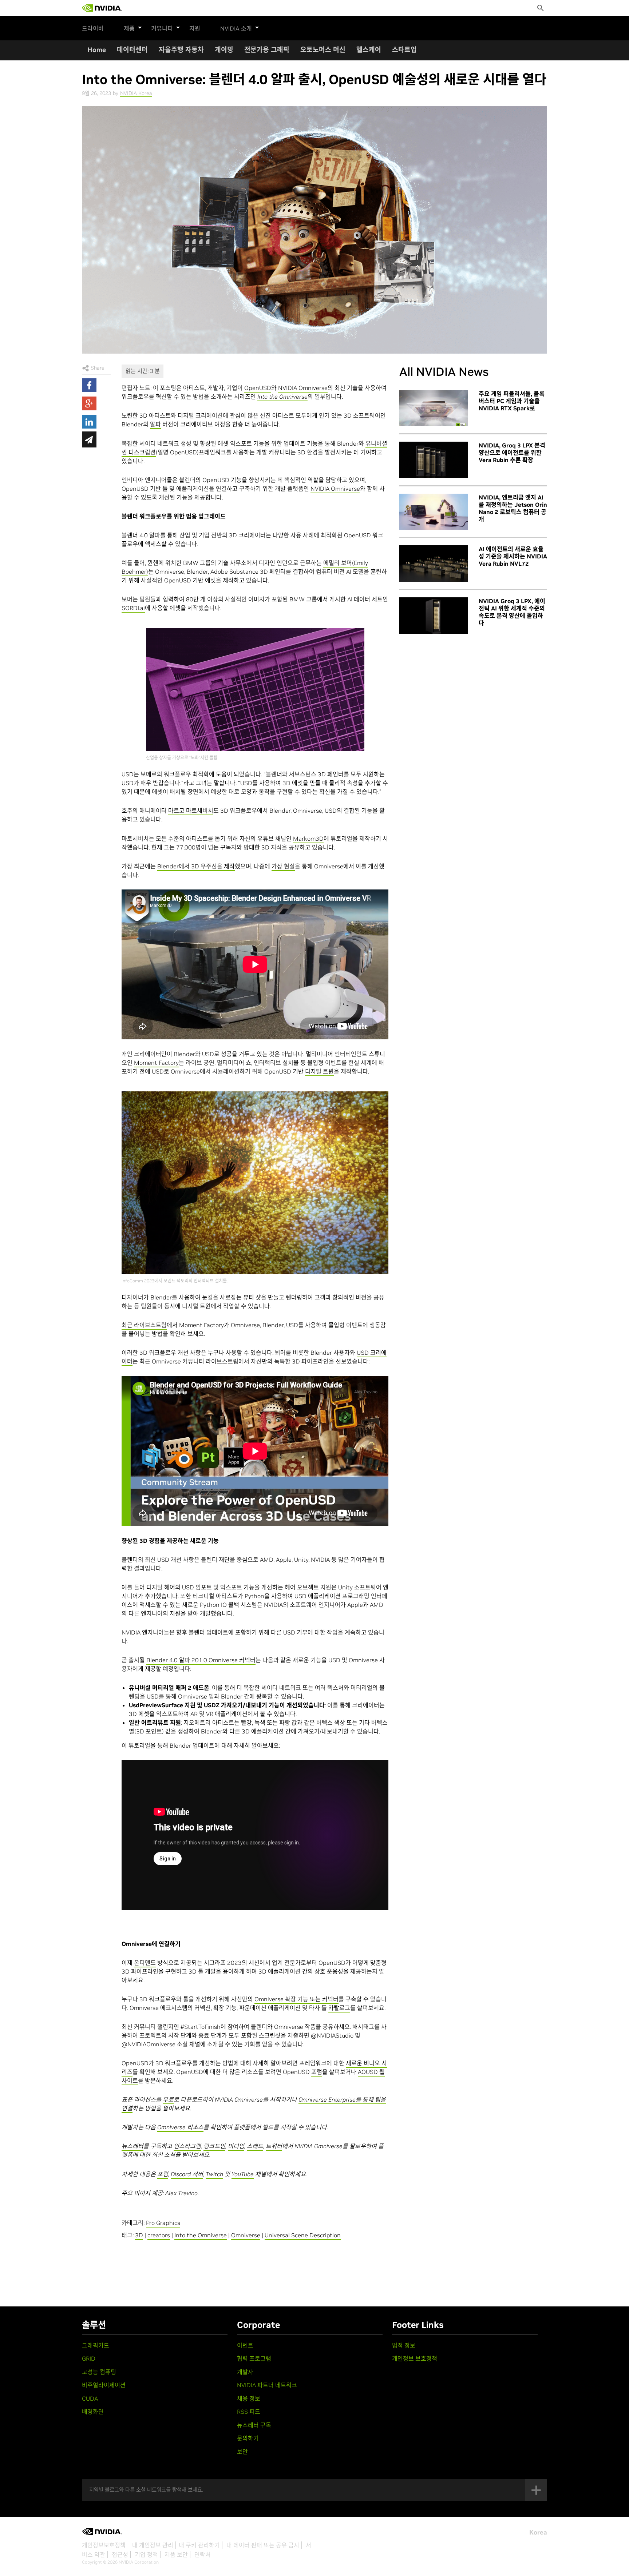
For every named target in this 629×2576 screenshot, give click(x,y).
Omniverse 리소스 (180, 2127)
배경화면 (93, 2412)
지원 (195, 28)
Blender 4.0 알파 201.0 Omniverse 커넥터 (201, 1660)
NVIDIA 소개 (236, 28)
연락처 (203, 2555)
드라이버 (93, 28)
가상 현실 (283, 866)
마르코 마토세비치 (191, 811)
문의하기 (248, 2438)
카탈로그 (339, 2008)
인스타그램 (187, 2146)
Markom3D (308, 839)
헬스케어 (369, 50)
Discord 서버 (187, 2174)
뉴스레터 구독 (254, 2425)
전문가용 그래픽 (267, 50)
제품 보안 (176, 2555)
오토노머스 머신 (323, 50)
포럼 (317, 2072)
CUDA (90, 2398)
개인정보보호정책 (104, 2545)
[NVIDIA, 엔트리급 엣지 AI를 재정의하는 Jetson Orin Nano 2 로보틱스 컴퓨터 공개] (434, 512)
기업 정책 (146, 2555)
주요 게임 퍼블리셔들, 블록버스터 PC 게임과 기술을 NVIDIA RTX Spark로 (512, 401)
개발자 (245, 2372)
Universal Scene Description (303, 2235)
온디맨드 (145, 1963)
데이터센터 (132, 50)
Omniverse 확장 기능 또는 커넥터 (296, 1999)
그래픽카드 (96, 2345)
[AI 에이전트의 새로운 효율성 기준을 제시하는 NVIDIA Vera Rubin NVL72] (434, 564)
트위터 (274, 2146)
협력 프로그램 (254, 2358)
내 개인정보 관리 (153, 2545)
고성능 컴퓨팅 (99, 2372)
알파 (155, 424)
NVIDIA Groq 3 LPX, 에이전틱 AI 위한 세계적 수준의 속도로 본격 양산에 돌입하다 (512, 612)
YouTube (243, 2174)
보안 (242, 2452)
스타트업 (404, 50)
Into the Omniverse (201, 2235)
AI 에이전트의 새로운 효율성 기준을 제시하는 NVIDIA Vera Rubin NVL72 (513, 556)
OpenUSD (258, 388)
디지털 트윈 (319, 1071)
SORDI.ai (133, 608)
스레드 (255, 2146)
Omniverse (246, 2235)
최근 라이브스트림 (144, 1325)
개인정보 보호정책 (415, 2358)
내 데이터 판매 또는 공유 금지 (263, 2545)
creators (159, 2235)
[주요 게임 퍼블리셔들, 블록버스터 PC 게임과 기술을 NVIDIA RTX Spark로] (434, 408)
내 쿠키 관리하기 (199, 2545)
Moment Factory (156, 1063)
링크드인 (214, 2146)
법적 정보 (404, 2345)
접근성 (120, 2555)
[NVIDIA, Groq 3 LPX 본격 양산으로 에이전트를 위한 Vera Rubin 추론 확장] (434, 460)
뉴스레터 (132, 2146)
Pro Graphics (163, 2223)
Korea (538, 2532)
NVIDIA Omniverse (303, 388)
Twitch (214, 2174)
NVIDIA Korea (136, 93)
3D (139, 2235)
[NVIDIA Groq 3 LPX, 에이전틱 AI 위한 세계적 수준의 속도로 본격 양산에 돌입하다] (434, 616)
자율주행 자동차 (181, 50)
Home (97, 50)
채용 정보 (249, 2398)
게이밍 (224, 50)
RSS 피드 (249, 2412)
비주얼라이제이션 (104, 2385)
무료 (168, 2099)
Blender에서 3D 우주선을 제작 (196, 866)
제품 (129, 28)
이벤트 (245, 2345)
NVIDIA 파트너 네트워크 (267, 2385)
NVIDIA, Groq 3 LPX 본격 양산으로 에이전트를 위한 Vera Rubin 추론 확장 (512, 453)
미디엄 (236, 2146)
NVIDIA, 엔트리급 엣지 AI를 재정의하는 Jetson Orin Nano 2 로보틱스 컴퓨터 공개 (513, 508)
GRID (89, 2358)
